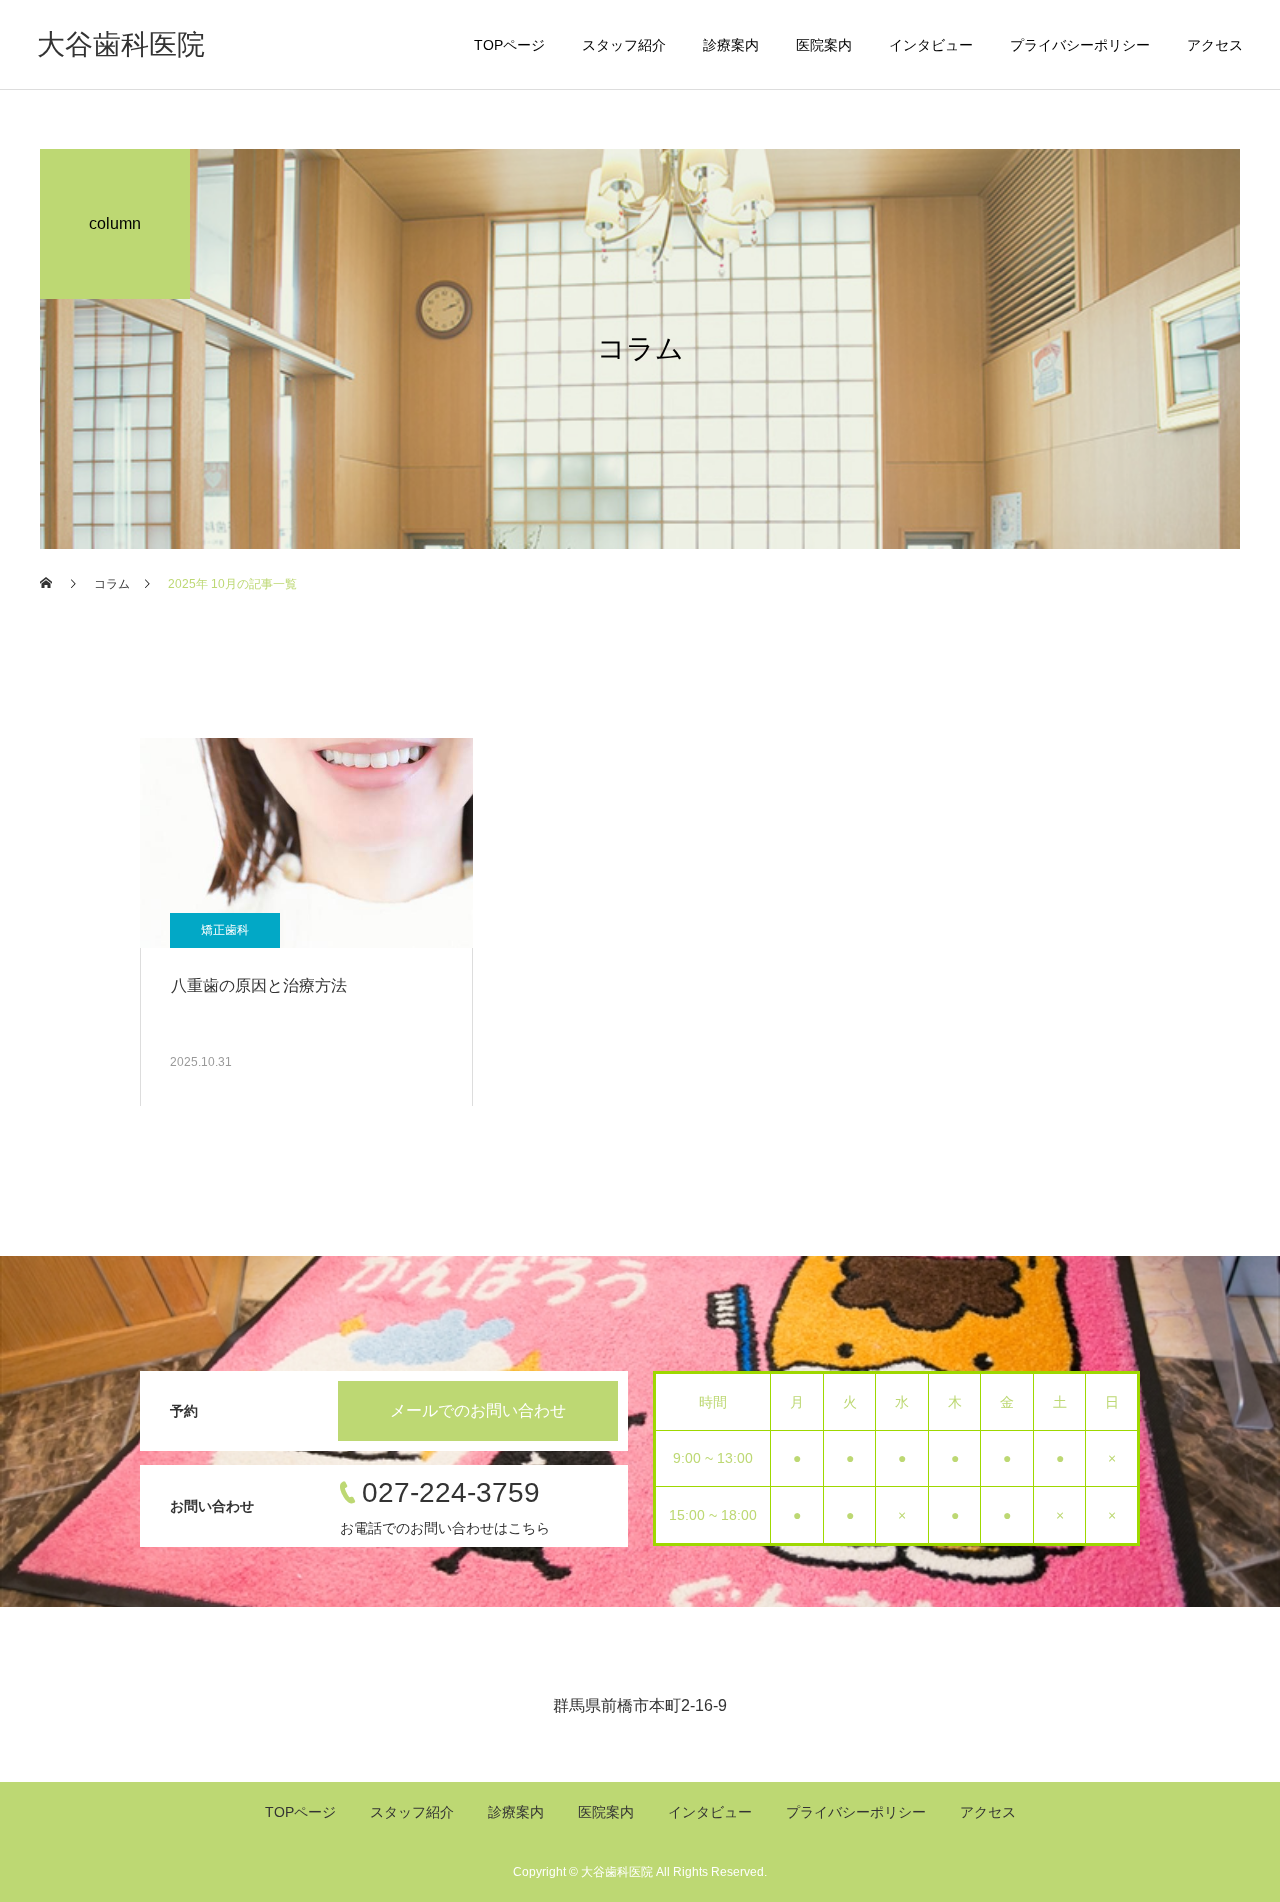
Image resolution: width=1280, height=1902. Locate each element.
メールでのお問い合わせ (478, 1410)
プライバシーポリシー (1080, 45)
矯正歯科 (225, 930)
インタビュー (931, 45)
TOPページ (509, 45)
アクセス (1215, 45)
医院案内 (824, 45)
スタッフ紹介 (624, 45)
